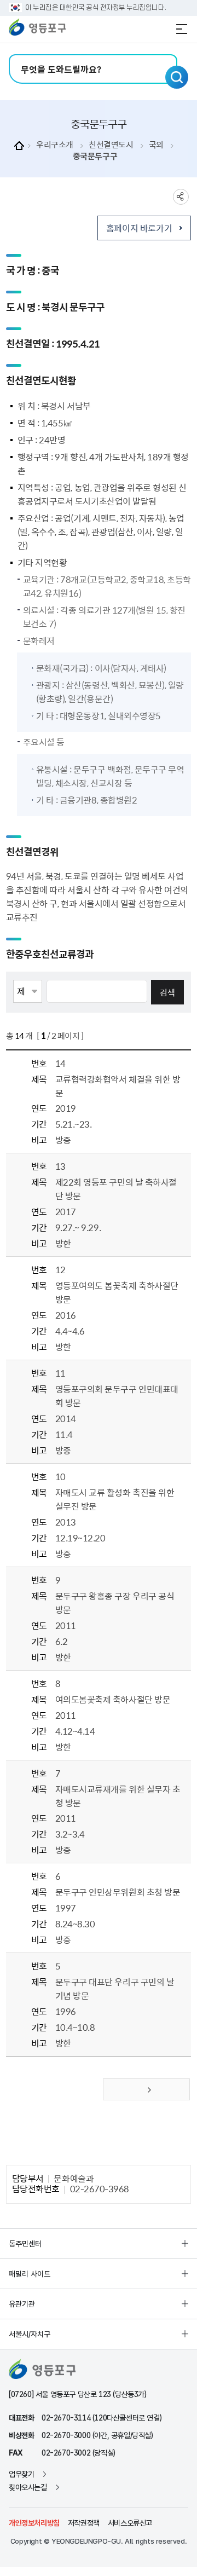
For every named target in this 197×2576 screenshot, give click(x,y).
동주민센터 (25, 2244)
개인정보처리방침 (34, 2523)
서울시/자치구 (30, 2334)
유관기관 (22, 2304)
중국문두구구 (95, 156)
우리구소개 (55, 145)
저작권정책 (84, 2523)
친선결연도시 (111, 145)
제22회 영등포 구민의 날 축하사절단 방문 (116, 1189)
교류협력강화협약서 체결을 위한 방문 (118, 1086)
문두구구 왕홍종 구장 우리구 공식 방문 (115, 1602)
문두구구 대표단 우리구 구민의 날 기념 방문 (115, 1988)
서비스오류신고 (130, 2523)
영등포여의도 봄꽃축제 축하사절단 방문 (117, 1292)
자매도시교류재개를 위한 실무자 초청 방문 (118, 1796)
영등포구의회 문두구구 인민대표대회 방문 (117, 1396)
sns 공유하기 (181, 197)
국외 (156, 145)
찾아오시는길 (28, 2487)
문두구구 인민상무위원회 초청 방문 (118, 1892)
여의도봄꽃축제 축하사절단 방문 (113, 1699)
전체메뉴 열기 (182, 29)
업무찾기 (21, 2474)
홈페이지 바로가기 (139, 228)
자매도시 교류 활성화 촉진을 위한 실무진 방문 (115, 1499)
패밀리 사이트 (30, 2274)
